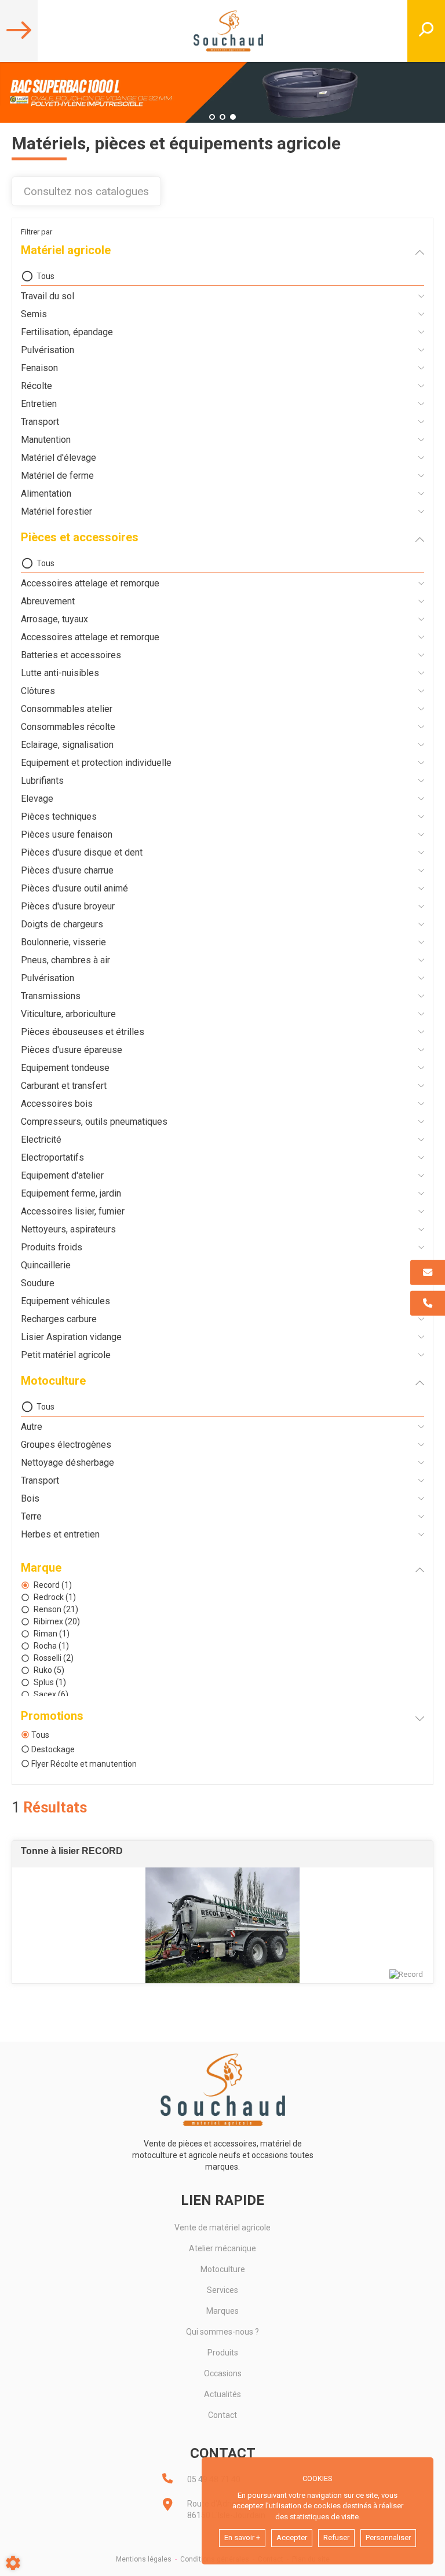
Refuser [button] (336, 2538)
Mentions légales (144, 2559)
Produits (223, 2353)
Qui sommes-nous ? (222, 2332)
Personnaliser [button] (388, 2538)
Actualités (222, 2394)
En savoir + (242, 2538)
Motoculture (223, 2269)
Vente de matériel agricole (222, 2228)
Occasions (223, 2373)
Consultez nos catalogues (86, 191)
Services (222, 2290)
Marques (222, 2311)
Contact (222, 2415)
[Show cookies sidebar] (13, 2563)
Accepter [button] (292, 2538)
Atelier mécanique (222, 2248)
